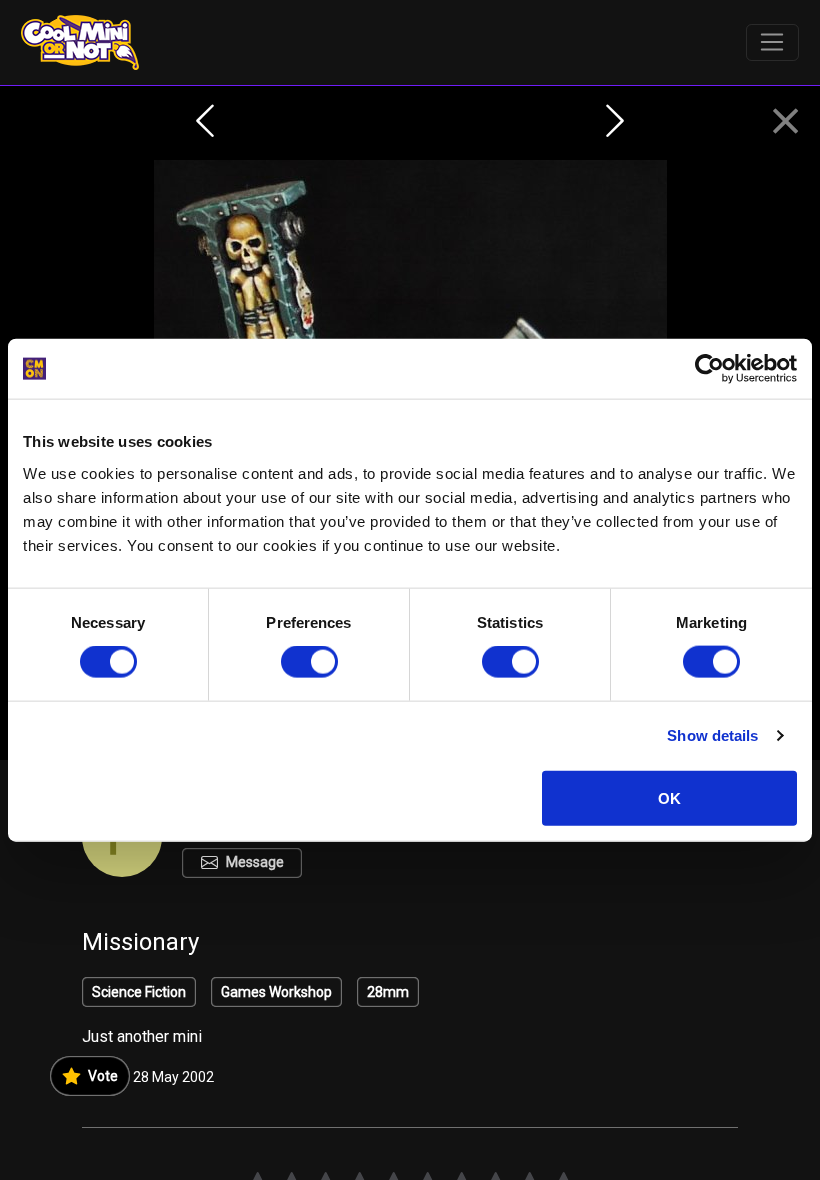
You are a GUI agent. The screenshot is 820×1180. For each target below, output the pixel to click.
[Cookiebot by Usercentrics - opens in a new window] (709, 369)
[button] (785, 122)
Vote (103, 1076)
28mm (388, 992)
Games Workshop (276, 992)
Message (255, 862)
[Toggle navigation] (772, 43)
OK (669, 797)
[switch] (309, 662)
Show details (712, 735)
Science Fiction (139, 992)
